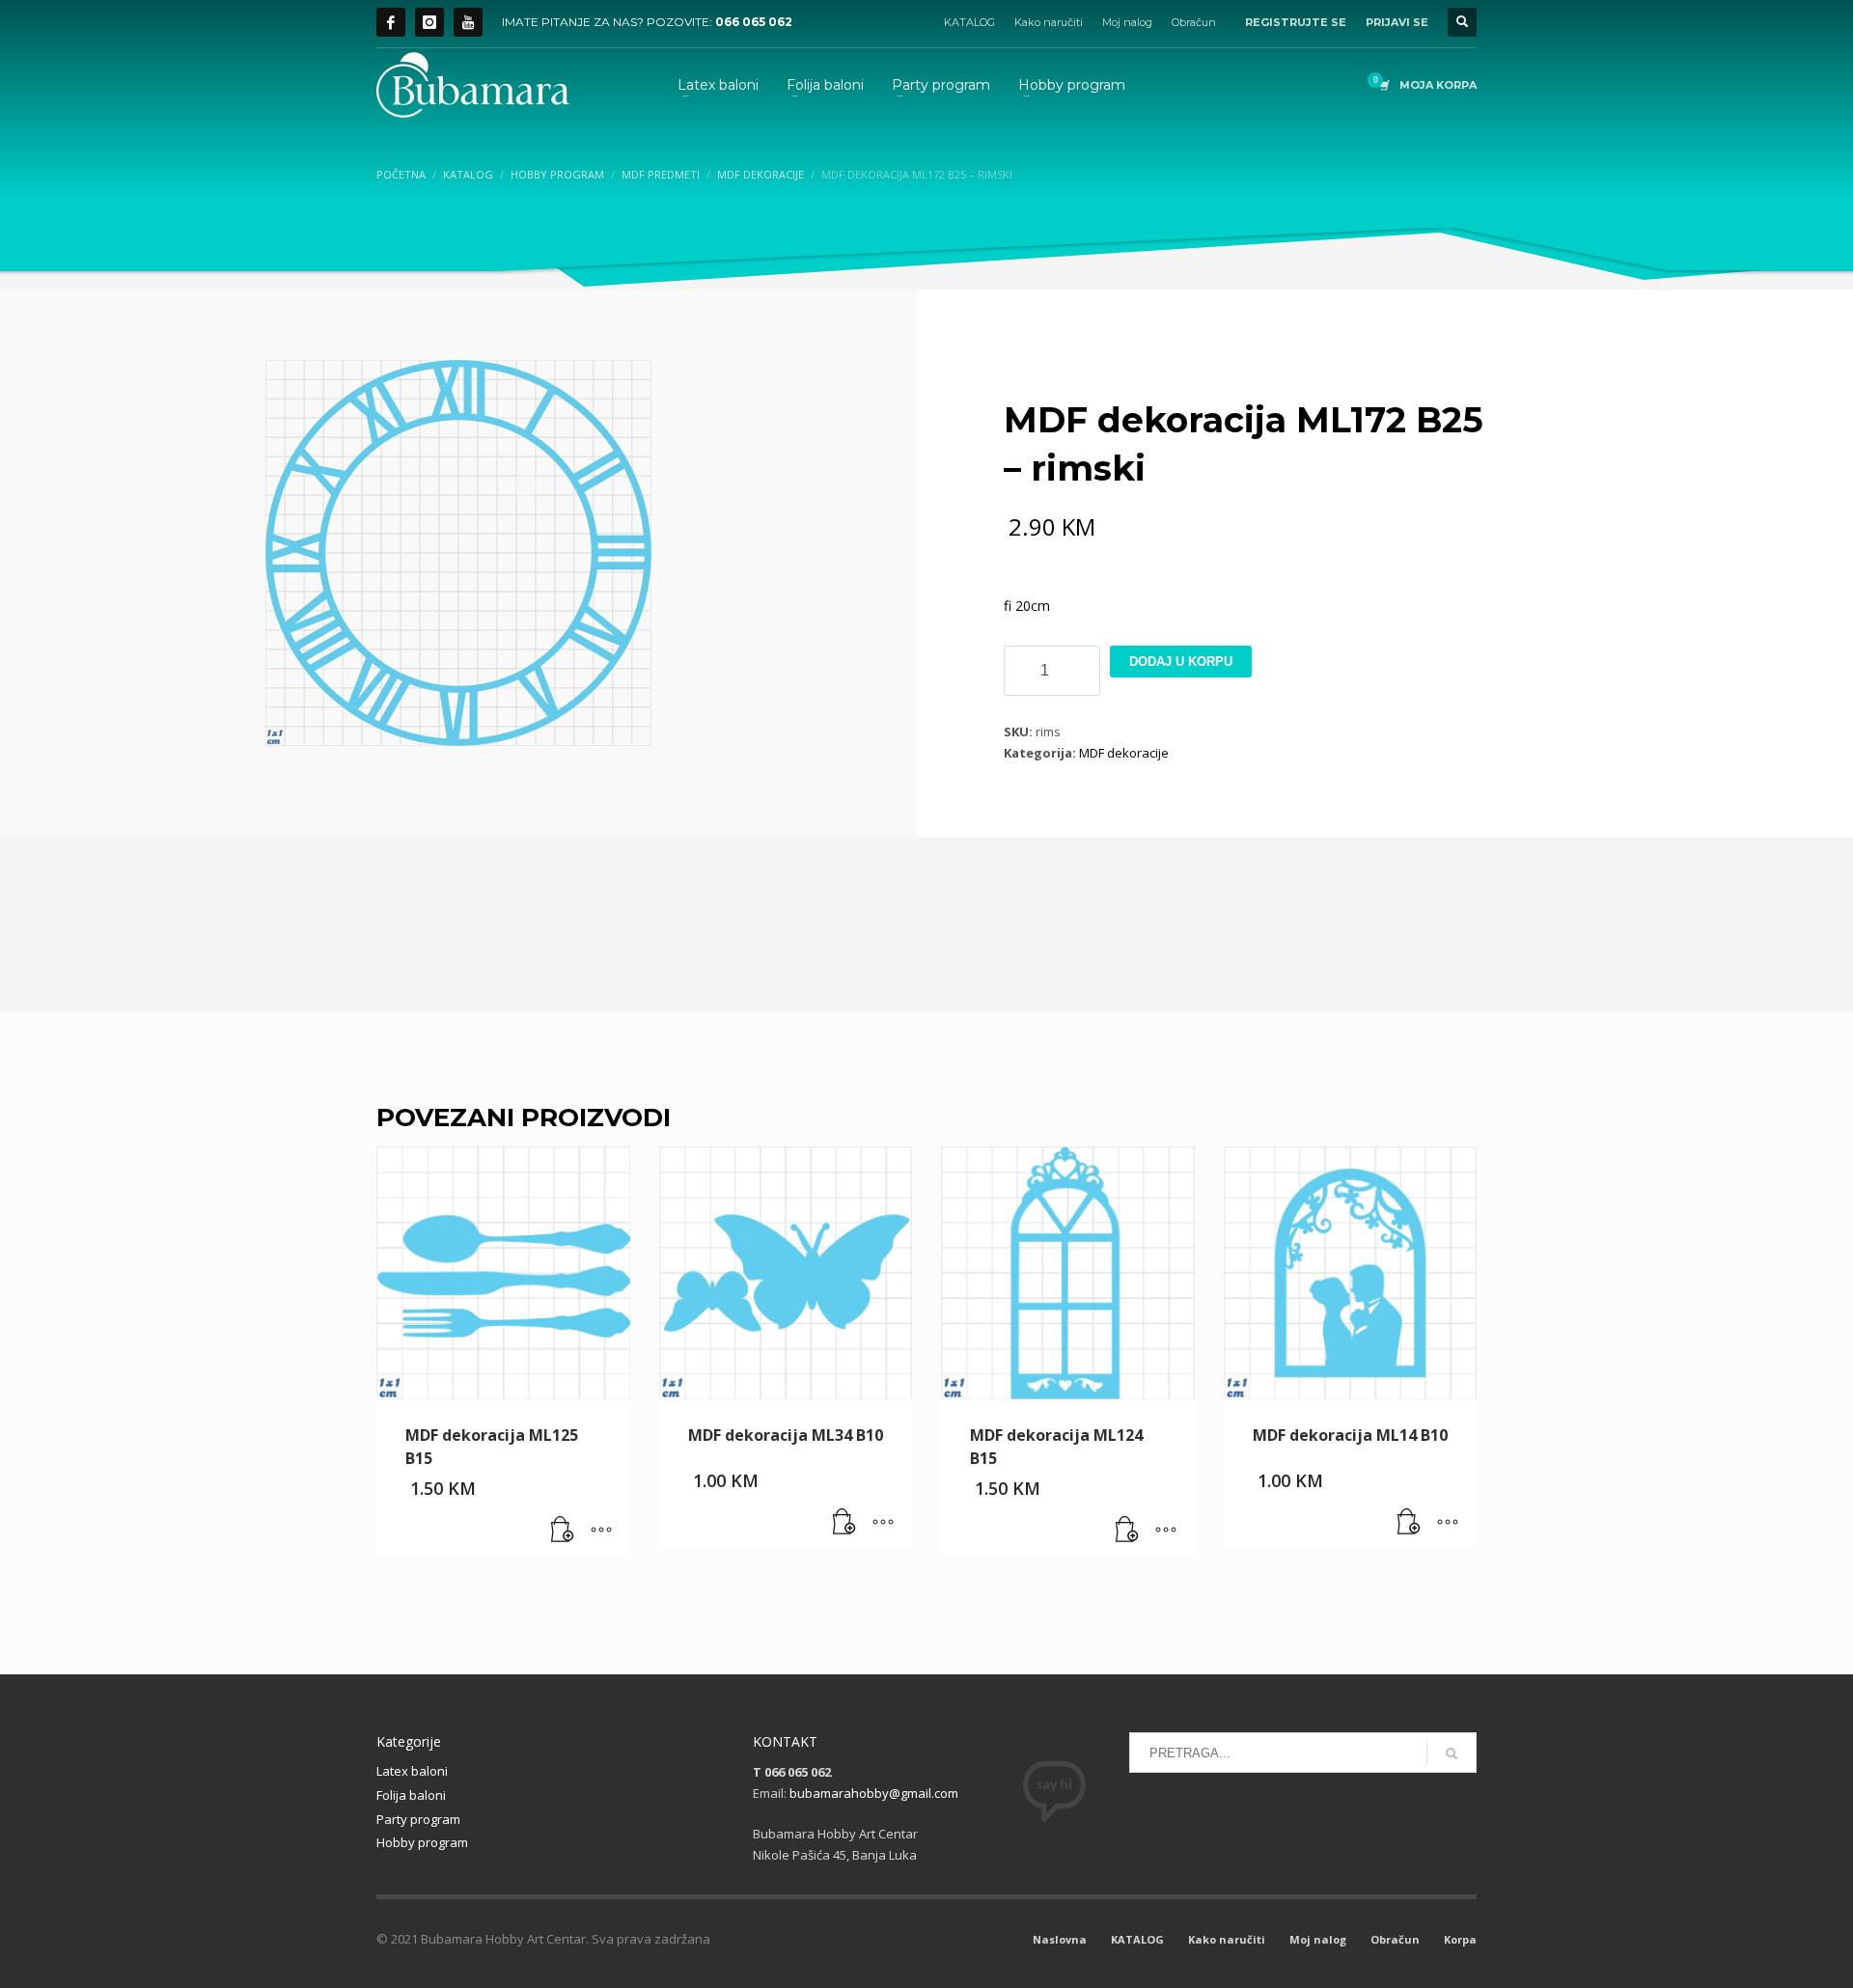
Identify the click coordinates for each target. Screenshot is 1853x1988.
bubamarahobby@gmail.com (874, 1793)
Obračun (1194, 22)
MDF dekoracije (1124, 753)
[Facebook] (391, 22)
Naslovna (1060, 1939)
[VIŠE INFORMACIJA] (601, 1531)
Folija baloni (411, 1795)
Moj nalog (1127, 22)
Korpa (1460, 1939)
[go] (1452, 1753)
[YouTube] (468, 22)
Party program (418, 1819)
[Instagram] (429, 22)
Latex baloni (412, 1771)
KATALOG (969, 22)
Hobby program (422, 1842)
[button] (563, 1531)
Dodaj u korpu (1181, 662)
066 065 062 (754, 22)
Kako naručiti (1049, 22)
